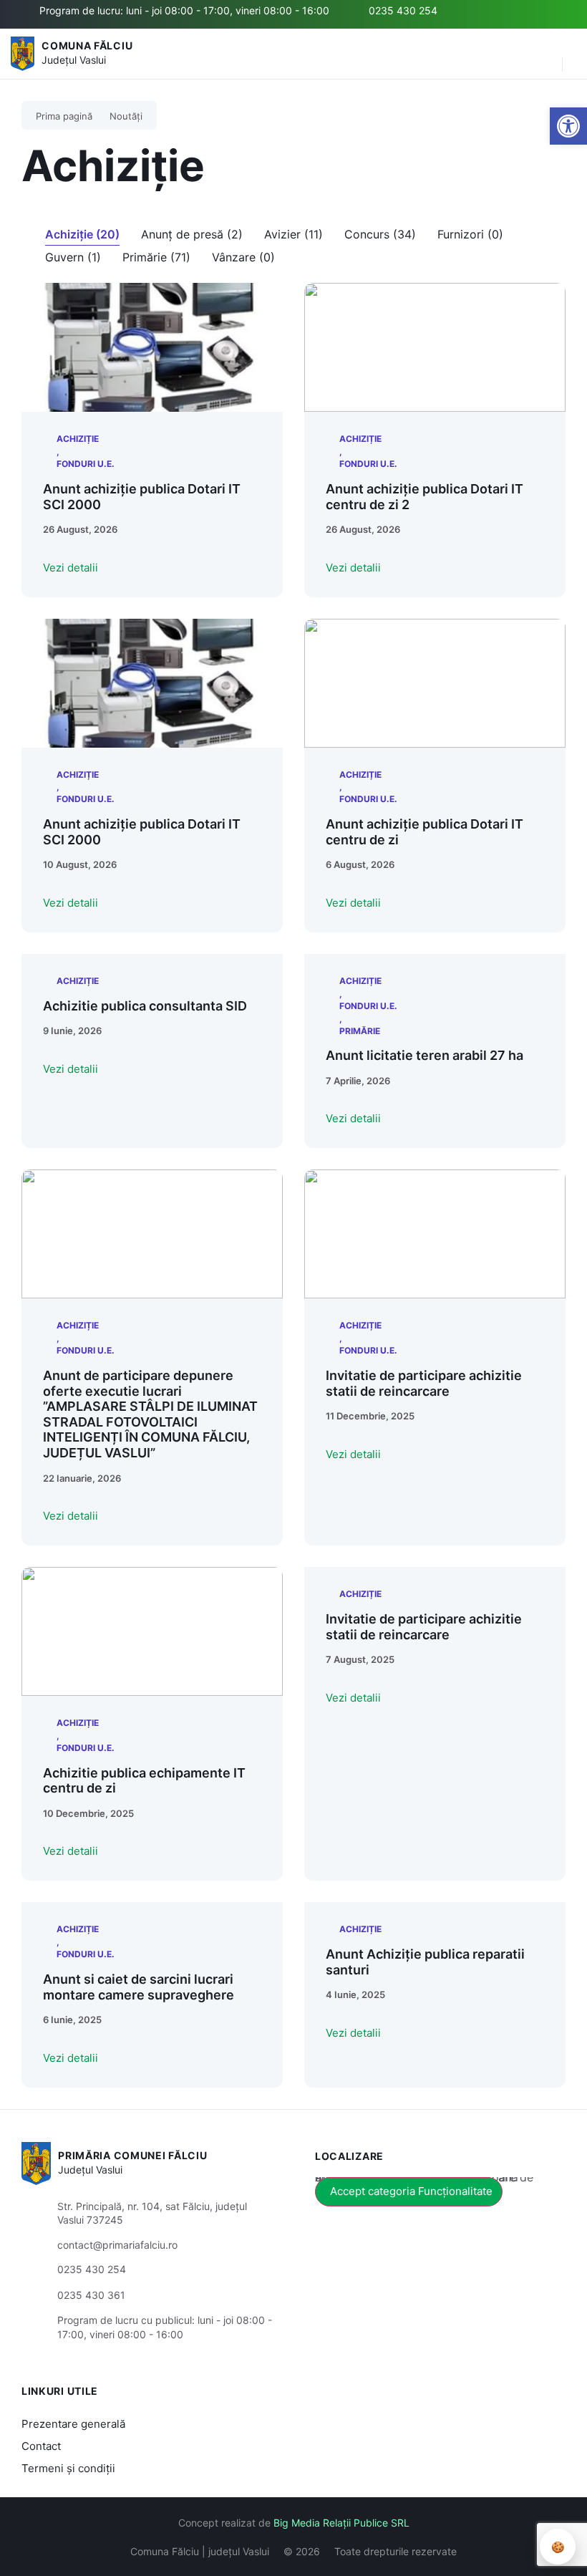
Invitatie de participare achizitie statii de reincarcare (424, 1383)
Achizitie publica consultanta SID (145, 1006)
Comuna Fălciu (87, 45)
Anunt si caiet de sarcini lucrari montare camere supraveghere (139, 1987)
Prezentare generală (73, 2424)
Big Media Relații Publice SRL (341, 2523)
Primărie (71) (156, 257)
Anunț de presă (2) (192, 234)
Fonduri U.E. (86, 464)
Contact (41, 2446)
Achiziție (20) (82, 234)
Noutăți (126, 116)
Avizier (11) (293, 234)
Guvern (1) (73, 257)
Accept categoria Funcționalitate (411, 2191)
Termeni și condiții (68, 2468)
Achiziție (78, 439)
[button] (544, 54)
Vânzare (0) (243, 257)
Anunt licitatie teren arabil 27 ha (425, 1055)
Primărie (360, 1031)
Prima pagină (64, 116)
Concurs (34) (380, 234)
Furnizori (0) (470, 234)
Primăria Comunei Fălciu (132, 2155)
